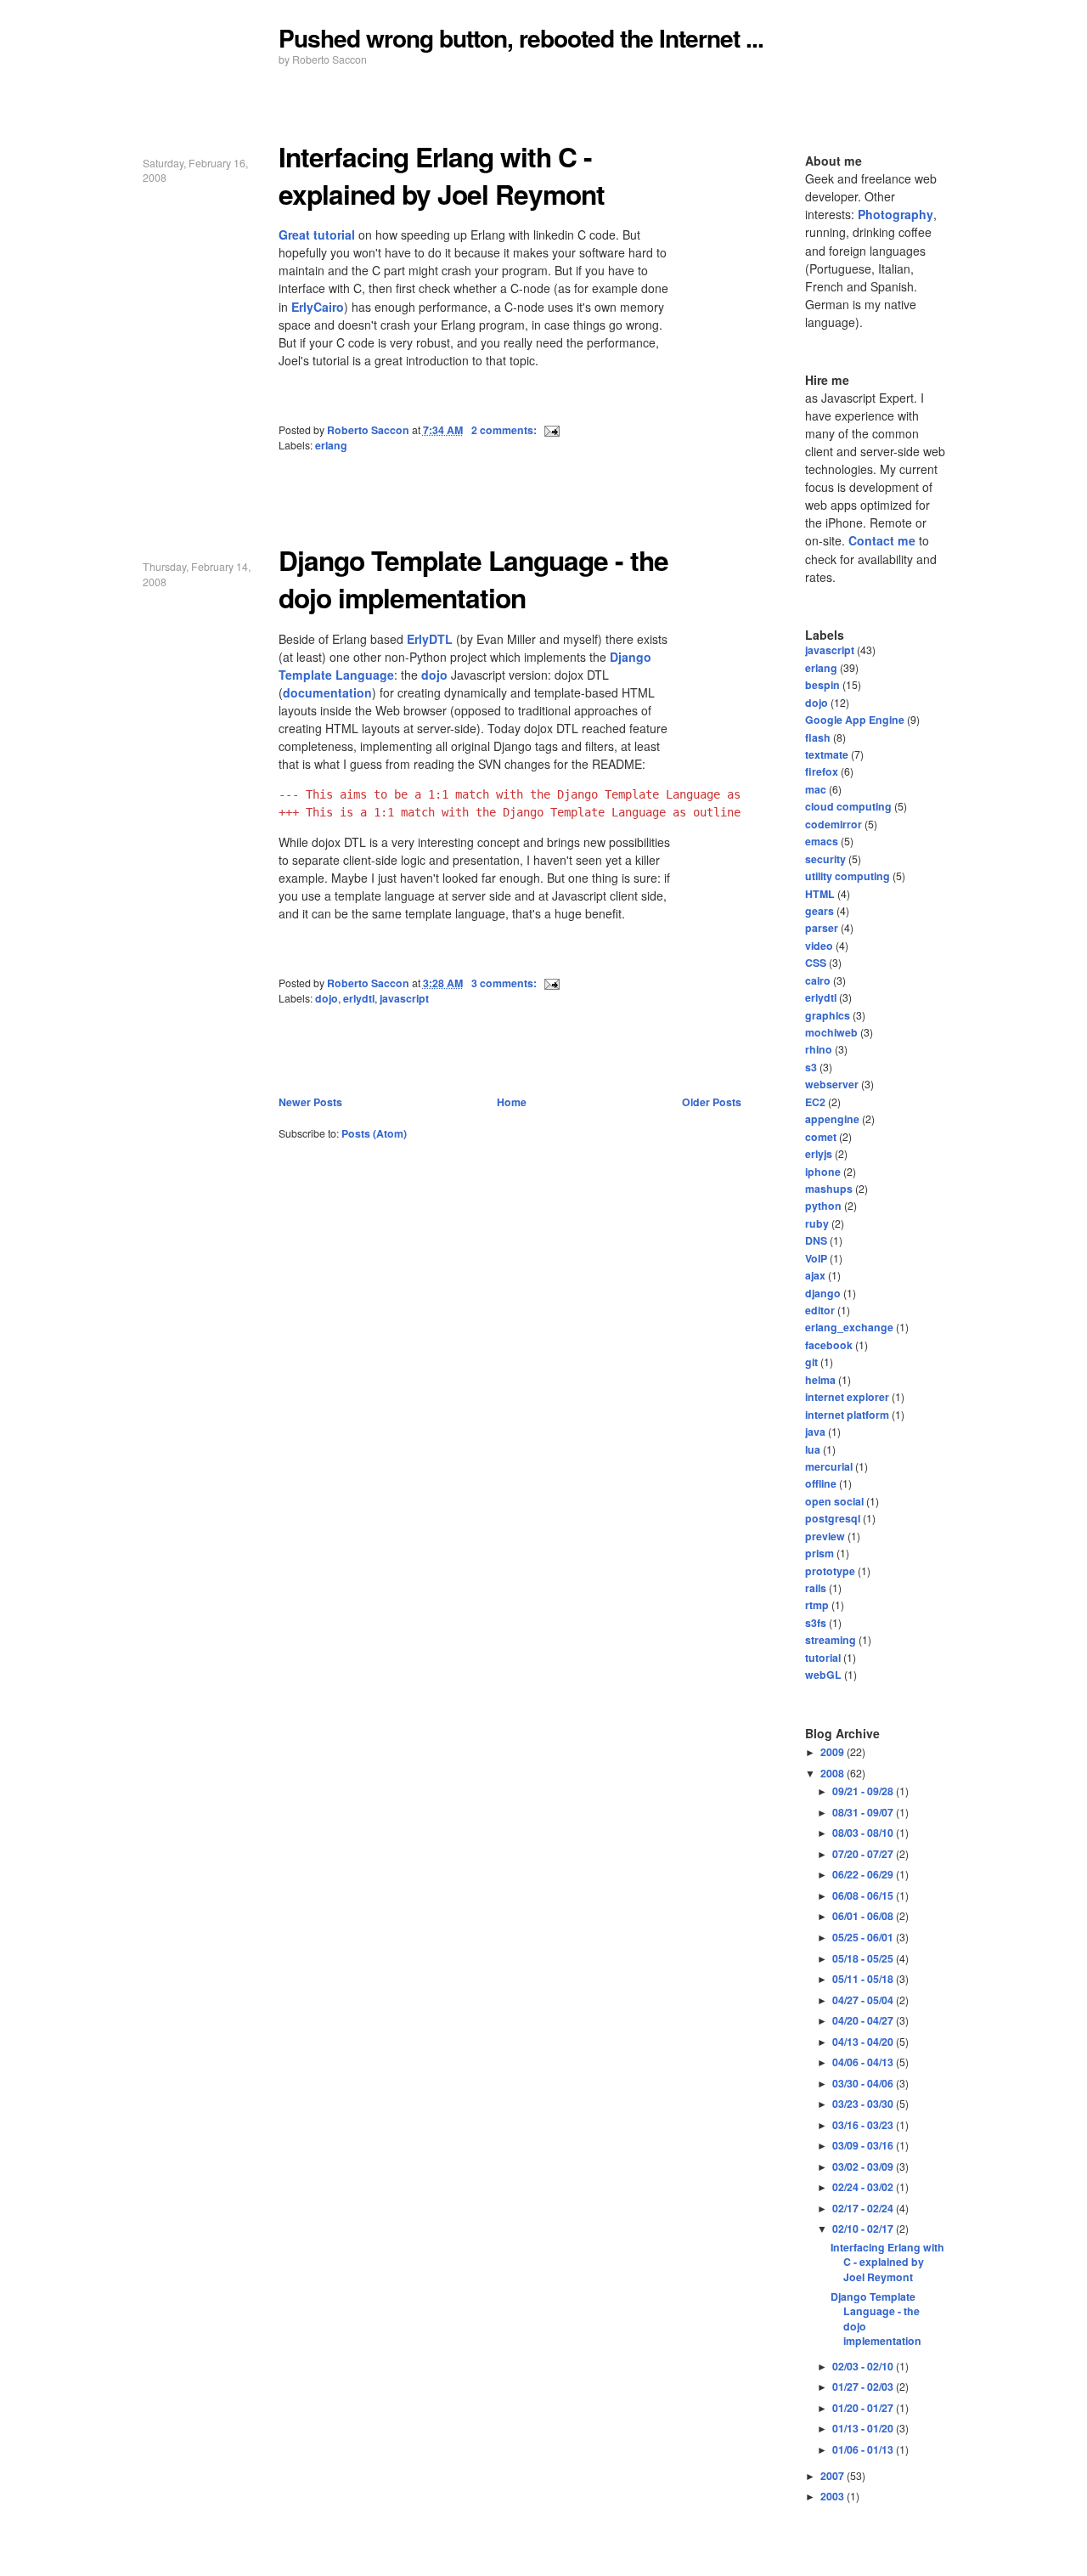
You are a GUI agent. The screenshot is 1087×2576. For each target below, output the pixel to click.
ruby (817, 1223)
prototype (830, 1571)
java (815, 1432)
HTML (820, 894)
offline (821, 1483)
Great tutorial (317, 234)
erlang (331, 445)
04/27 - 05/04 (864, 2000)
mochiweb (831, 1032)
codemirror (834, 824)
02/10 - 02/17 (864, 2229)
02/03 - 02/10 (864, 2366)
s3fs (816, 1623)
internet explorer (847, 1397)
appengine (832, 1119)
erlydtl (359, 998)
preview (825, 1536)
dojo (434, 675)
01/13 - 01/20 (864, 2428)
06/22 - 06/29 (864, 1874)
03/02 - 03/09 (864, 2166)
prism (819, 1553)
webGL (823, 1675)
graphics (828, 1015)
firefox (822, 771)
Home (512, 1102)
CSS (816, 963)
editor (820, 1310)
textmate (827, 754)
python (823, 1206)
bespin (822, 685)
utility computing (848, 876)
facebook (829, 1345)
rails (816, 1588)
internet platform (847, 1415)
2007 (834, 2476)
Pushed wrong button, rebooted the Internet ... (521, 38)
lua (813, 1449)
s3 (811, 1067)
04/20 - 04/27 (864, 2020)
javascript (404, 998)
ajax (815, 1275)
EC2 (815, 1102)
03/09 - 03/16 (864, 2145)
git (811, 1362)
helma (820, 1380)
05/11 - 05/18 (864, 1979)
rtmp (817, 1605)
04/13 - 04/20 (864, 2042)
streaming (831, 1640)
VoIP (816, 1258)
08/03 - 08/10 (864, 1833)
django (823, 1293)
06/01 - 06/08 (864, 1916)
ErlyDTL (430, 639)
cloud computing (848, 806)
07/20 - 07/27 (864, 1854)
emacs (822, 841)
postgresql (833, 1518)
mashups (829, 1189)
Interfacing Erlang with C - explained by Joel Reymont (442, 175)
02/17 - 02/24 (864, 2208)
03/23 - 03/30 (864, 2104)
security (825, 859)
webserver (832, 1084)
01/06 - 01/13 (864, 2449)
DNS (816, 1240)
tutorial (823, 1658)
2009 (834, 1752)
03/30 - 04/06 (864, 2083)
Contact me (882, 540)
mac (816, 789)
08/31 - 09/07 (864, 1812)
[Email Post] (551, 430)
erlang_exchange (849, 1327)
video (819, 946)
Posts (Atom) (374, 1133)
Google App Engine (855, 720)
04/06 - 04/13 (864, 2062)
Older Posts (712, 1102)
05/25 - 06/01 (864, 1937)
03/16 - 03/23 (864, 2125)
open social (834, 1501)
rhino (819, 1049)
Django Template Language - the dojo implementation (473, 579)
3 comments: (505, 983)
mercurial (829, 1466)
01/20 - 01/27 (864, 2408)
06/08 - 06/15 (864, 1895)
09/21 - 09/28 (864, 1791)
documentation (327, 692)
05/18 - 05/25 (864, 1958)
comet (821, 1137)
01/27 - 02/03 (864, 2387)
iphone (823, 1172)
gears (819, 911)
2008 (834, 1773)
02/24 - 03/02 (864, 2187)
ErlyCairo (318, 307)
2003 (834, 2496)
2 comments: (505, 430)
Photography (896, 214)
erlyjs (819, 1154)
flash (818, 737)
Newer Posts (310, 1102)
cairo (818, 980)
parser (822, 928)
